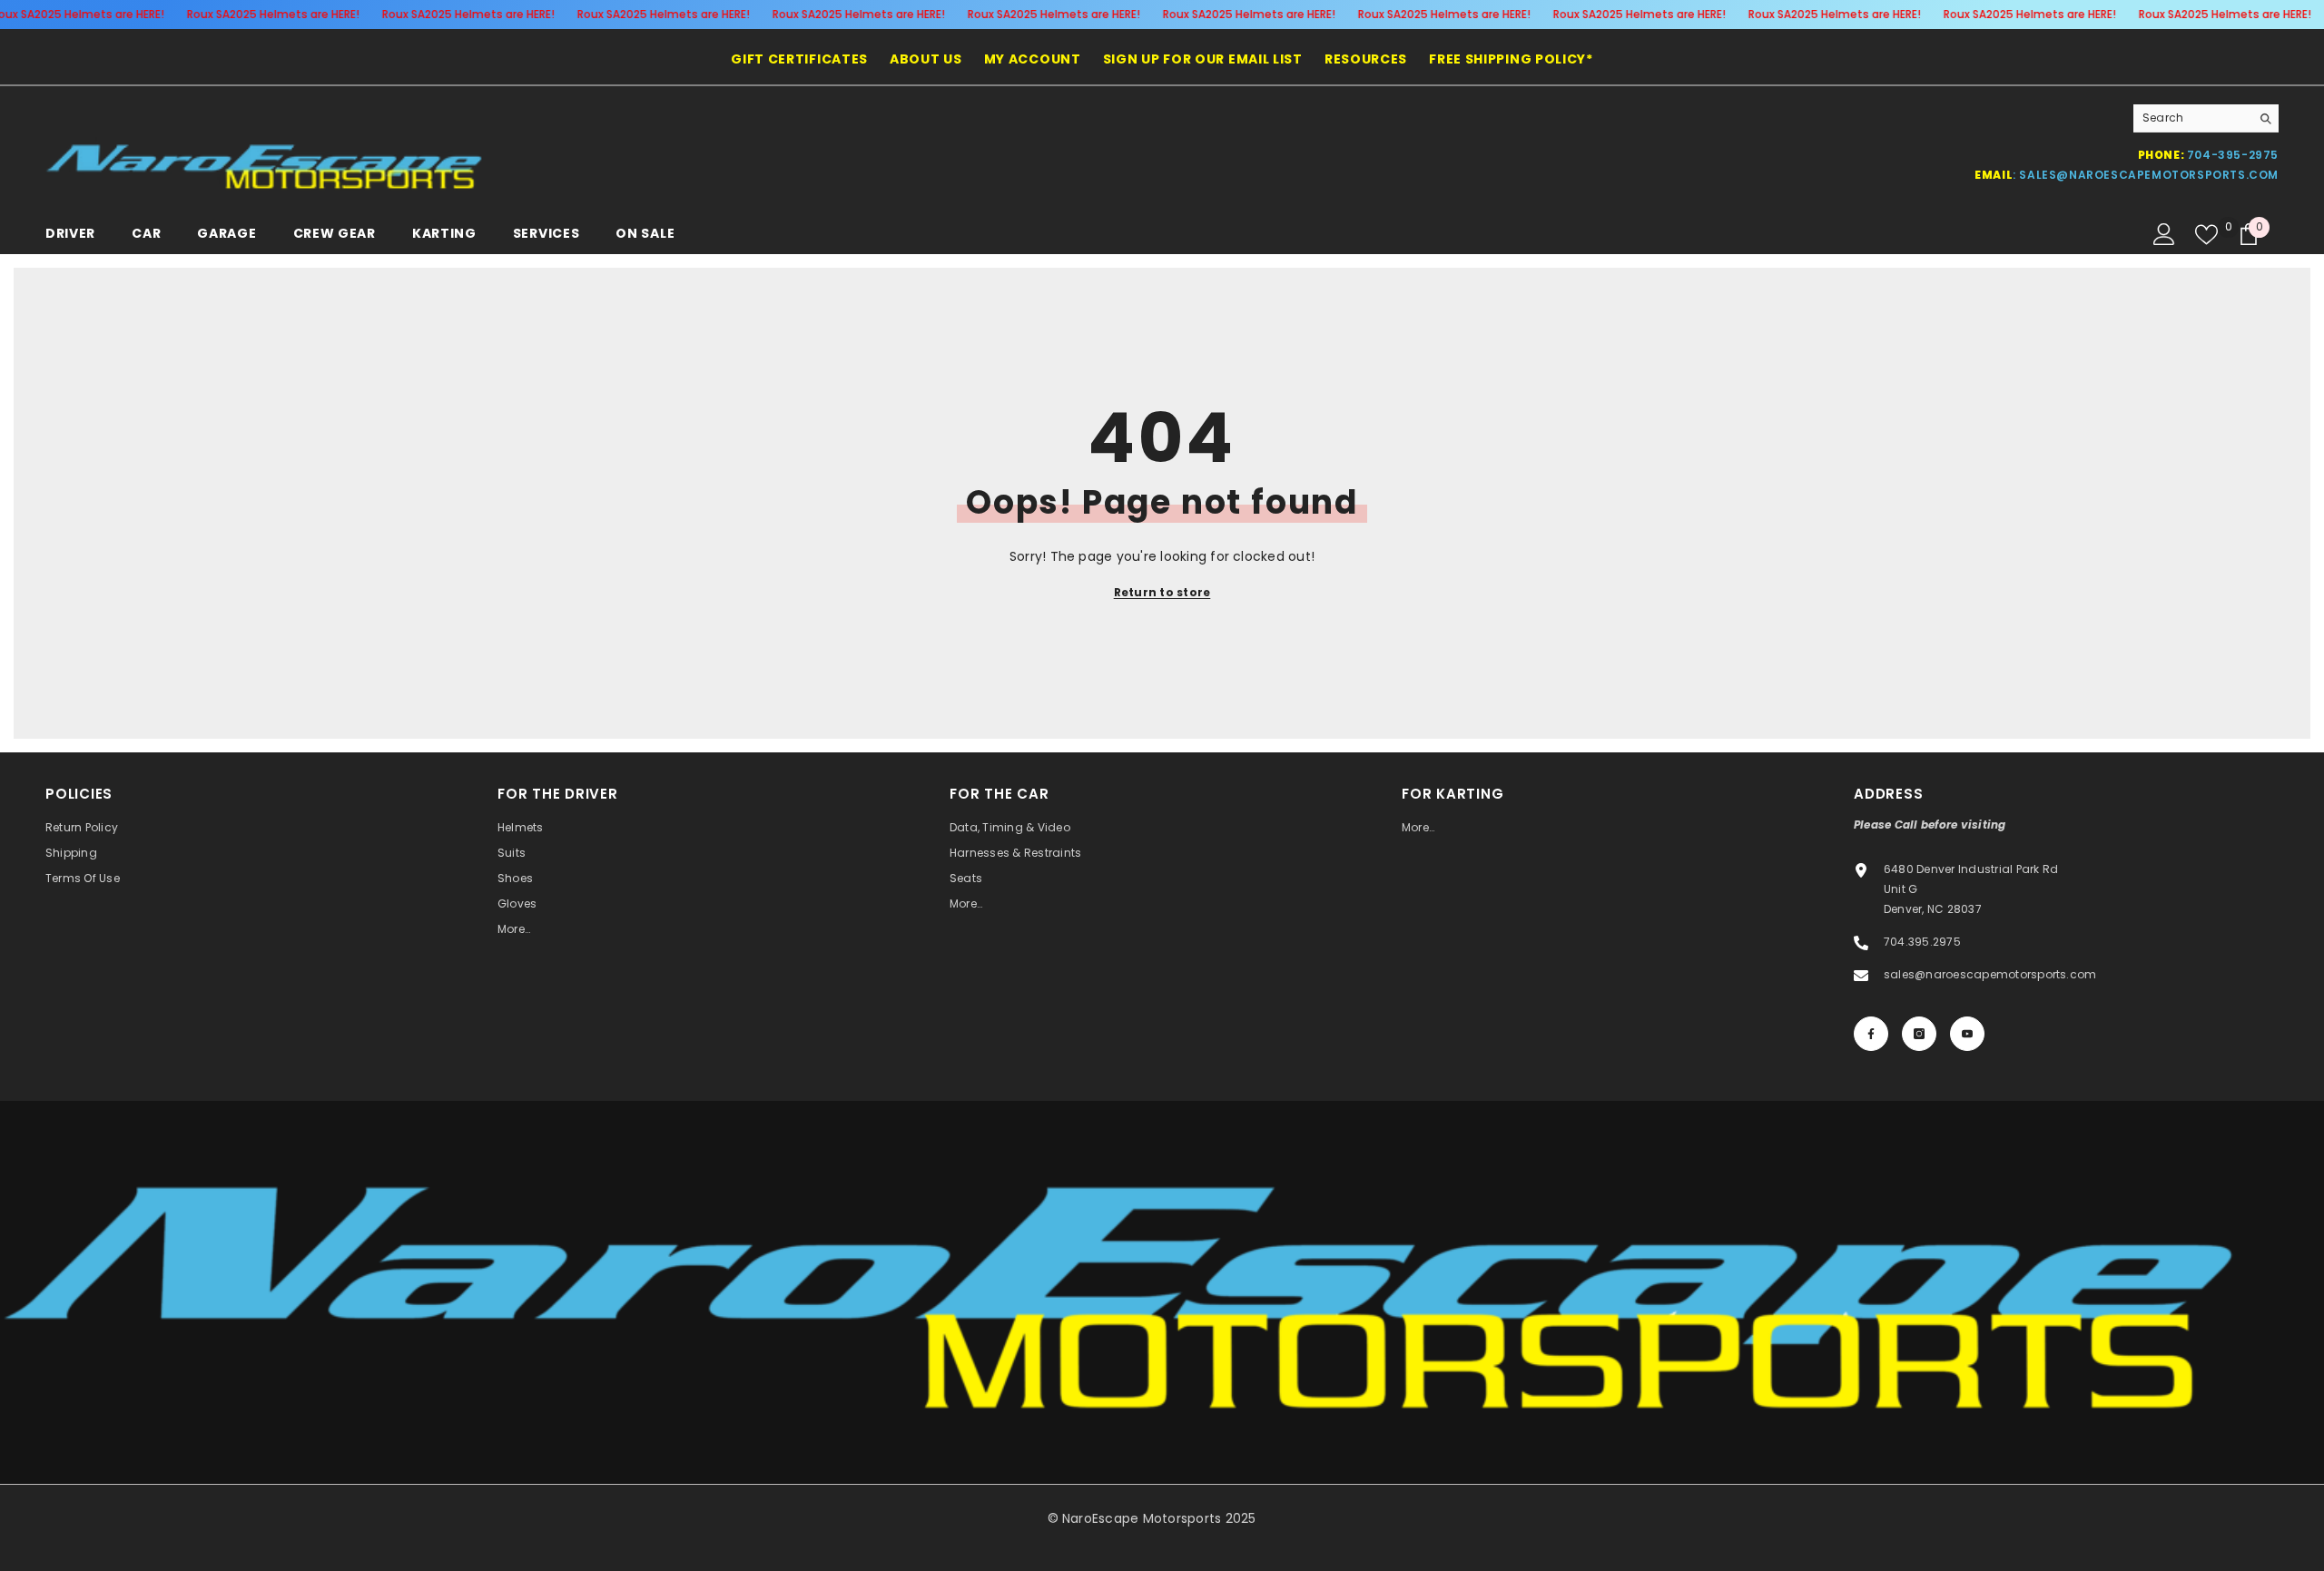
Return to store (1162, 592)
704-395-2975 (2233, 155)
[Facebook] (1871, 1034)
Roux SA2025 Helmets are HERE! (272, 14)
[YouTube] (1967, 1034)
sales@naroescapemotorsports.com (2149, 175)
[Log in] (2164, 234)
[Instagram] (1919, 1034)
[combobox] (2192, 118)
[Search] (2206, 118)
